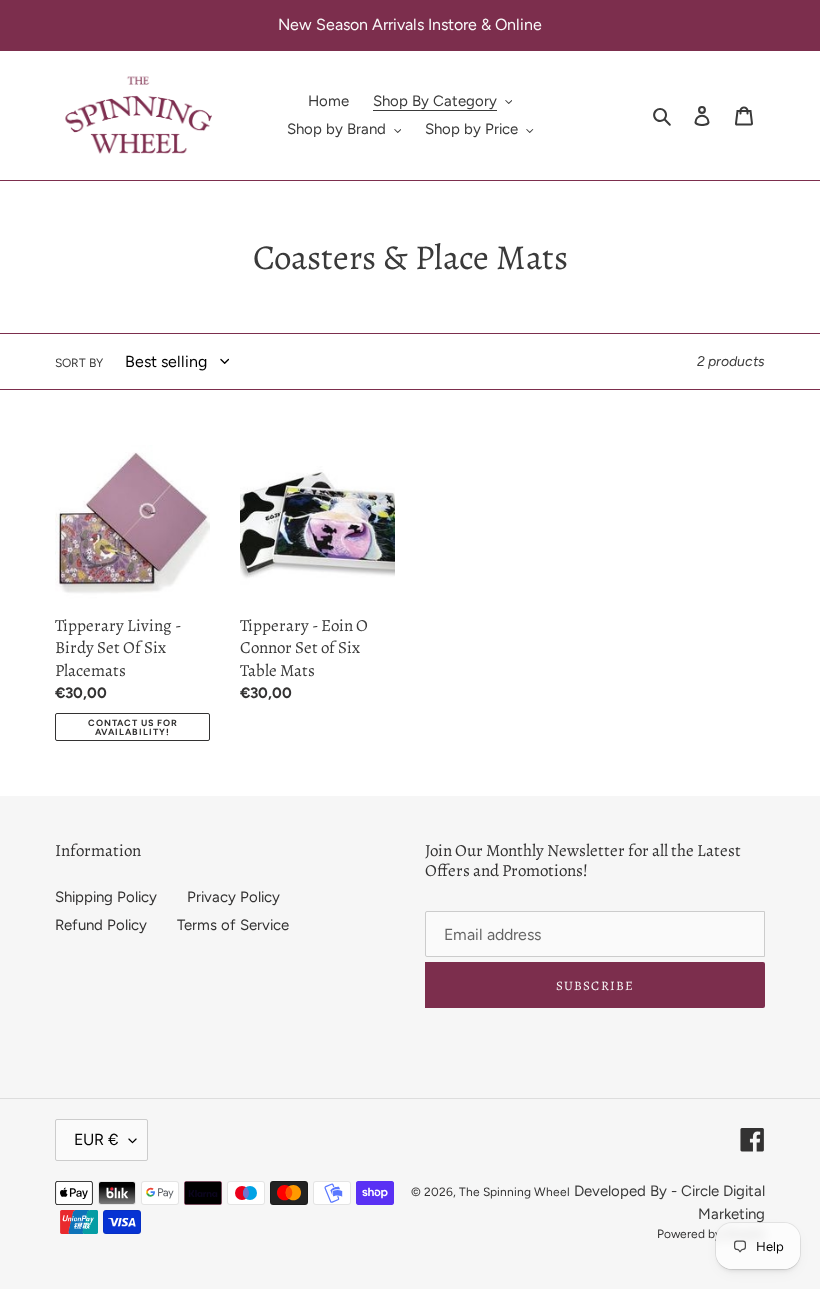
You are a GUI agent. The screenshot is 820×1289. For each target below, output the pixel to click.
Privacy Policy (233, 897)
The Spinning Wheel (514, 1192)
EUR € (96, 1139)
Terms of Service (233, 925)
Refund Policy (101, 925)
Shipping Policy (106, 897)
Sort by (79, 363)
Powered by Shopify (711, 1234)
